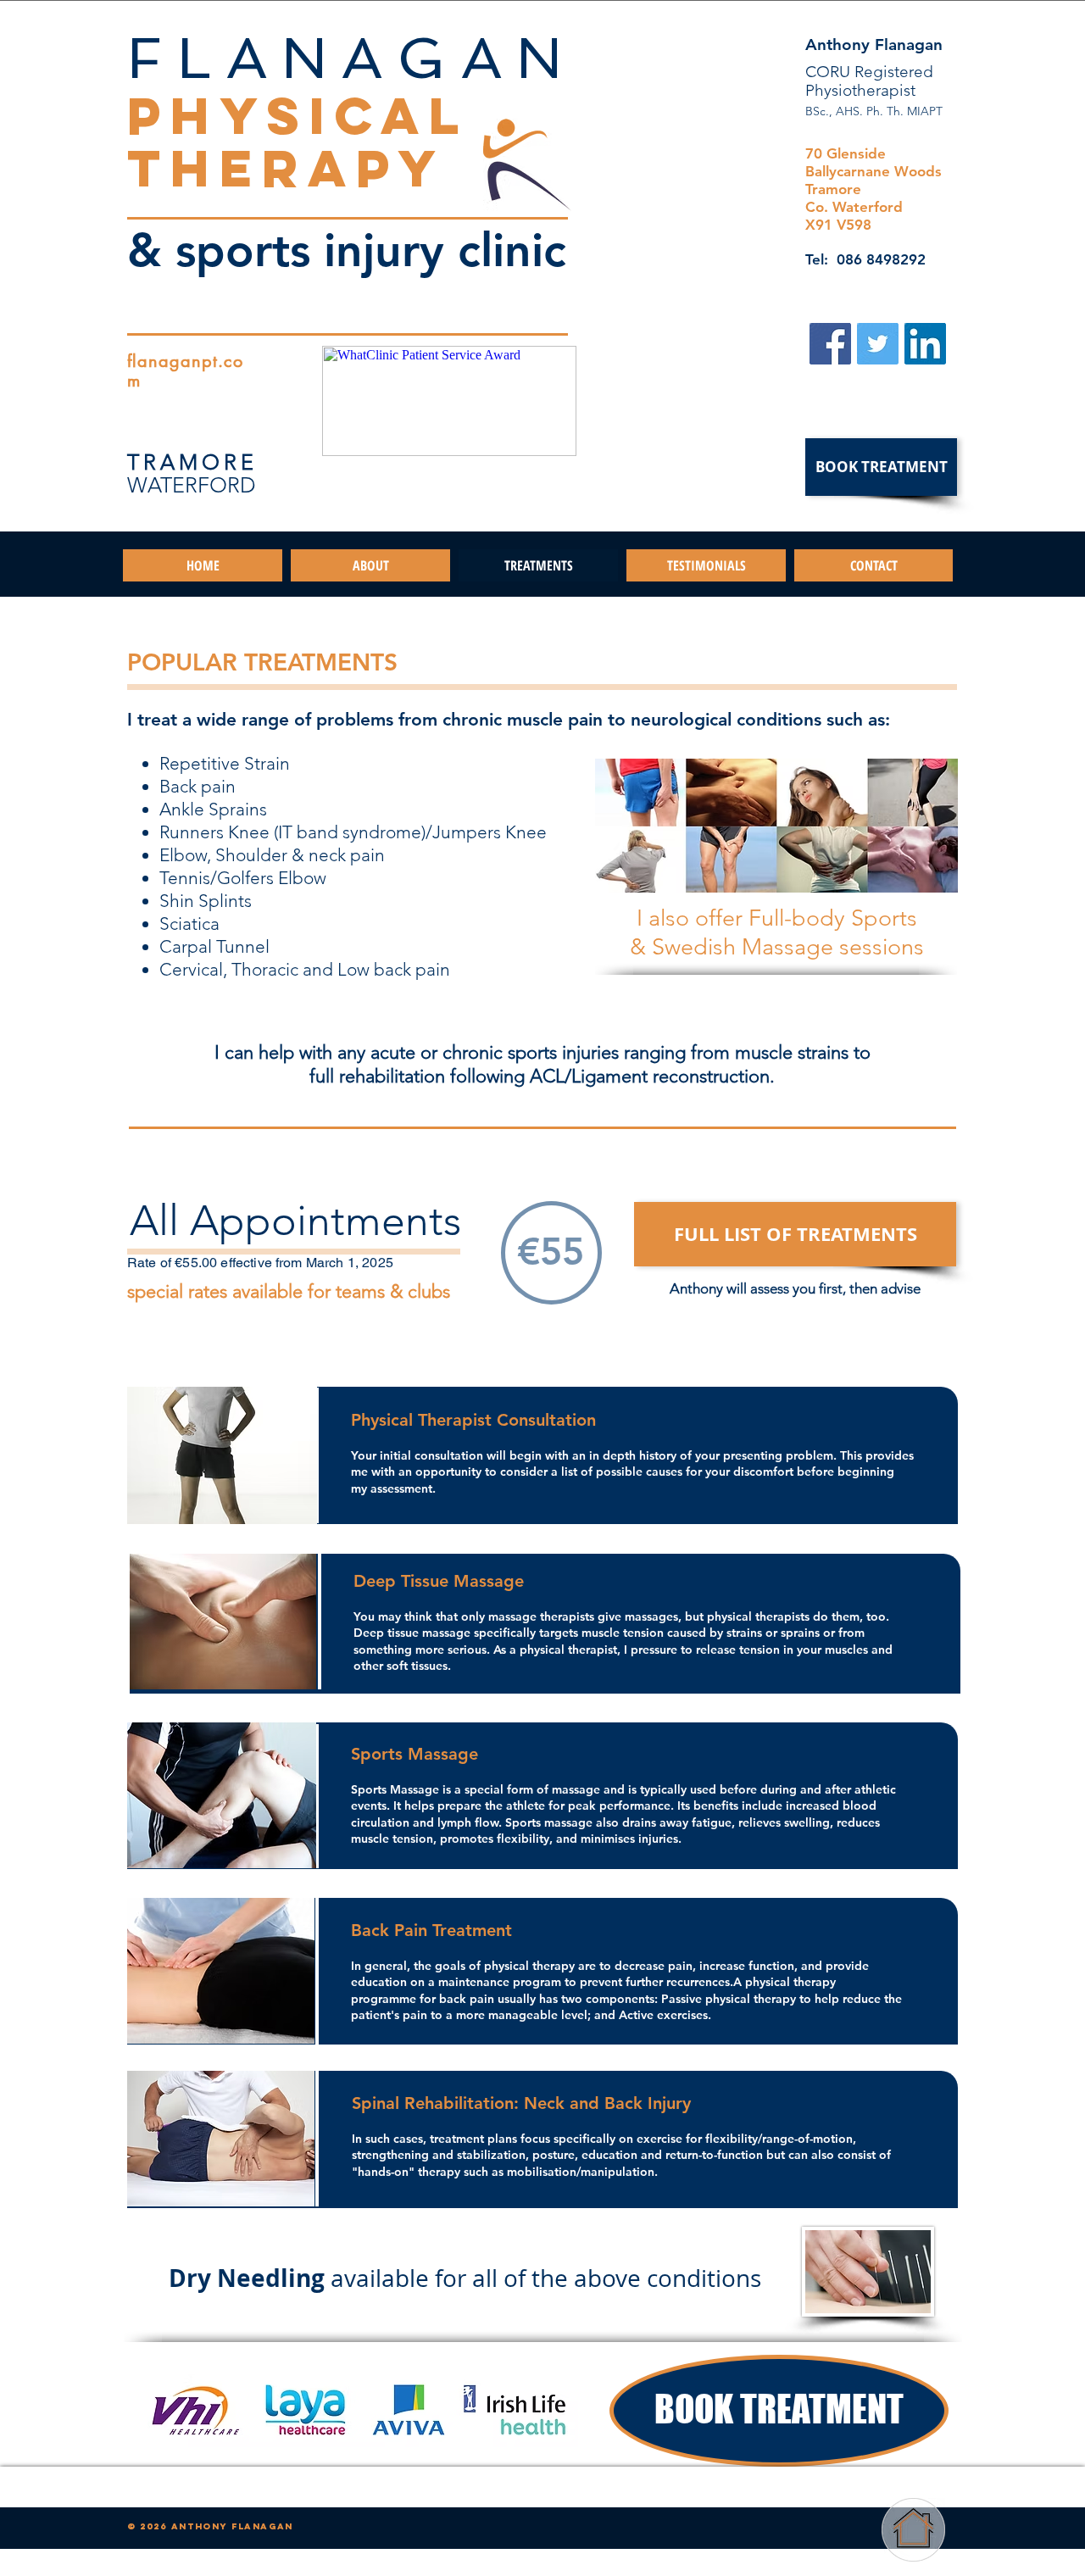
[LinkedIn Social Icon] (925, 344)
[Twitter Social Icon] (878, 344)
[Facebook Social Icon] (830, 344)
